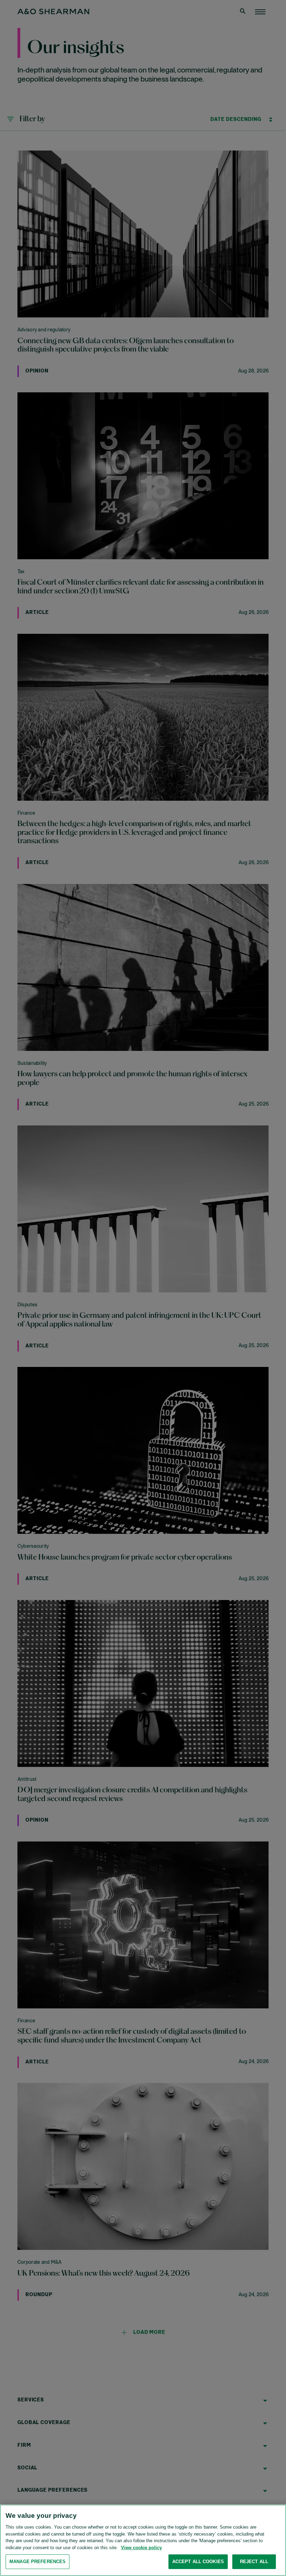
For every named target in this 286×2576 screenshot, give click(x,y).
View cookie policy (141, 2548)
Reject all (254, 2562)
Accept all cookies (198, 2562)
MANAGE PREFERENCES (37, 2562)
